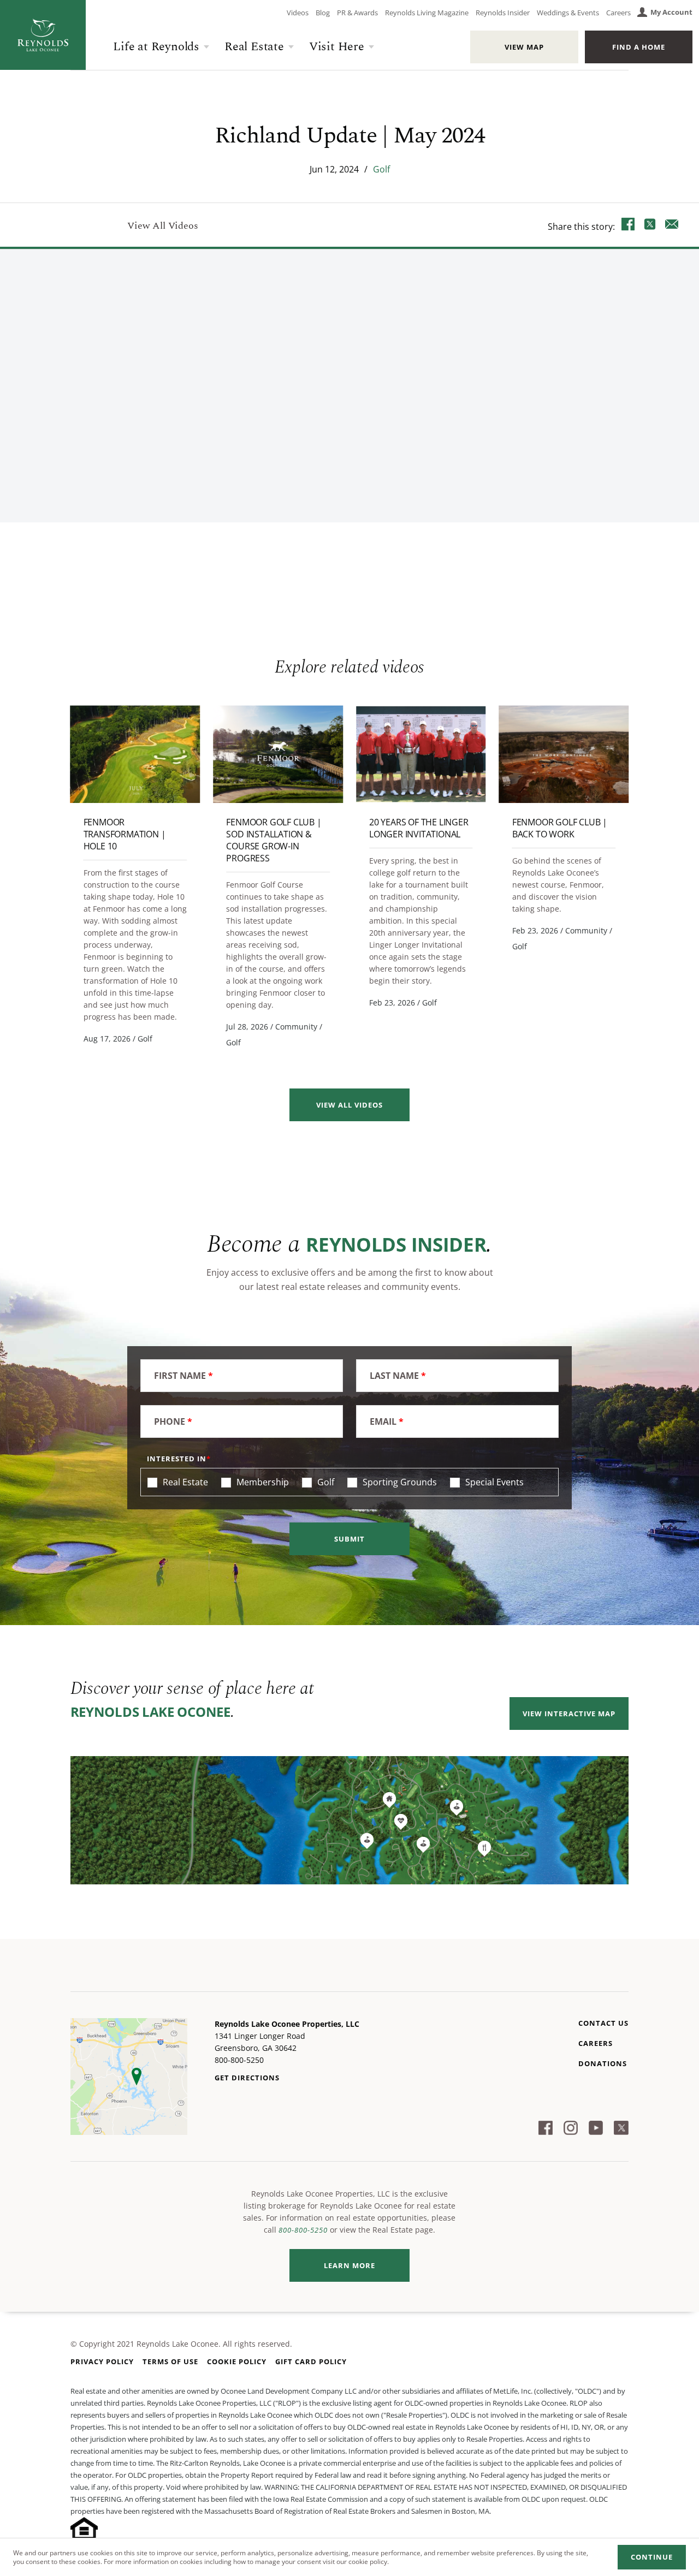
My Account (671, 12)
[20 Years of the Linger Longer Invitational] (421, 754)
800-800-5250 (303, 2230)
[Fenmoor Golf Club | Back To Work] (564, 754)
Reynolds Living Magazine (427, 13)
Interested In (177, 1459)
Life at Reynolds (156, 47)
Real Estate (254, 47)
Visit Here (337, 47)
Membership (262, 1482)
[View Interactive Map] (350, 1820)
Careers (618, 13)
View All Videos (162, 226)
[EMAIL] (672, 226)
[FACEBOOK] (628, 226)
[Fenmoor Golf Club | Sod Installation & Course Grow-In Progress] (278, 754)
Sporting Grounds (399, 1482)
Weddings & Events (568, 13)
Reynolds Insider (503, 13)
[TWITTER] (650, 226)
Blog (323, 13)
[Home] (43, 35)
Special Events (493, 1482)
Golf (381, 169)
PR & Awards (357, 13)
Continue (652, 2557)
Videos (298, 13)
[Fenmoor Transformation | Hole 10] (135, 754)
